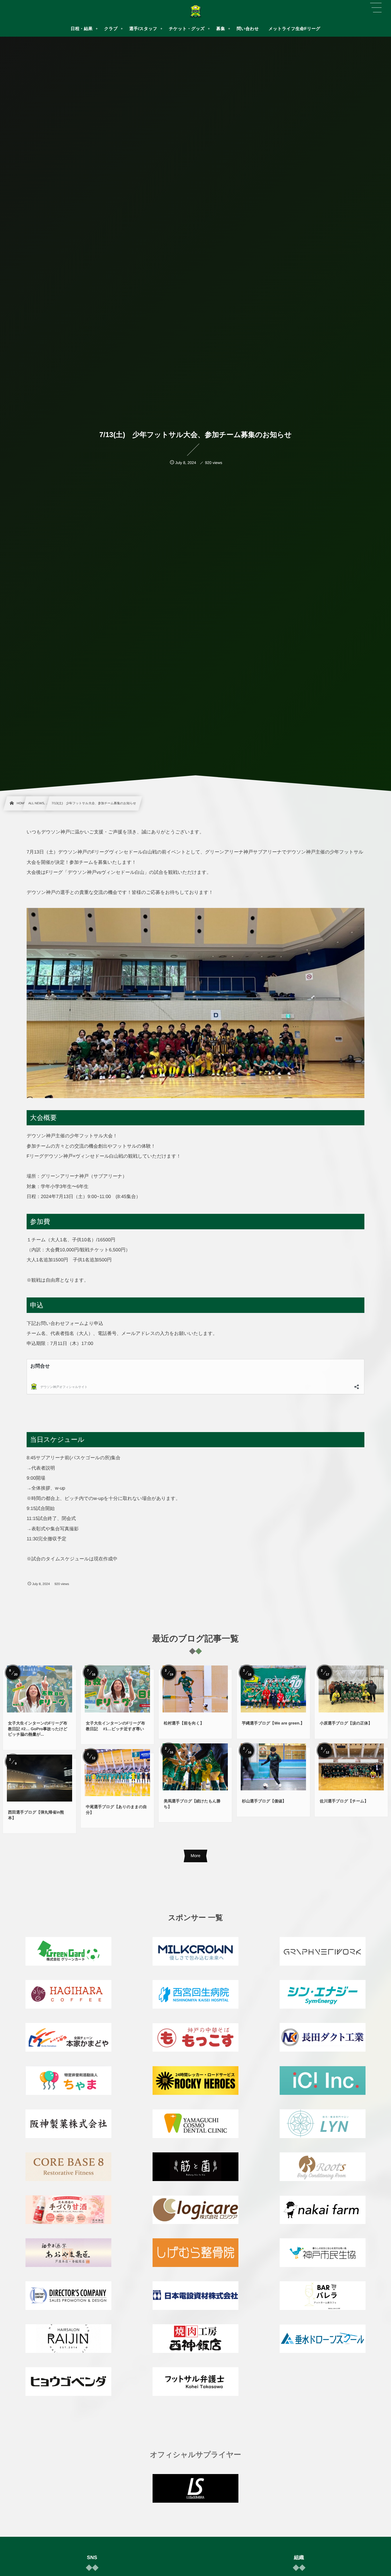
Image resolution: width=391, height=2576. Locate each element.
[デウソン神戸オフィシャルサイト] (195, 11)
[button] (376, 8)
